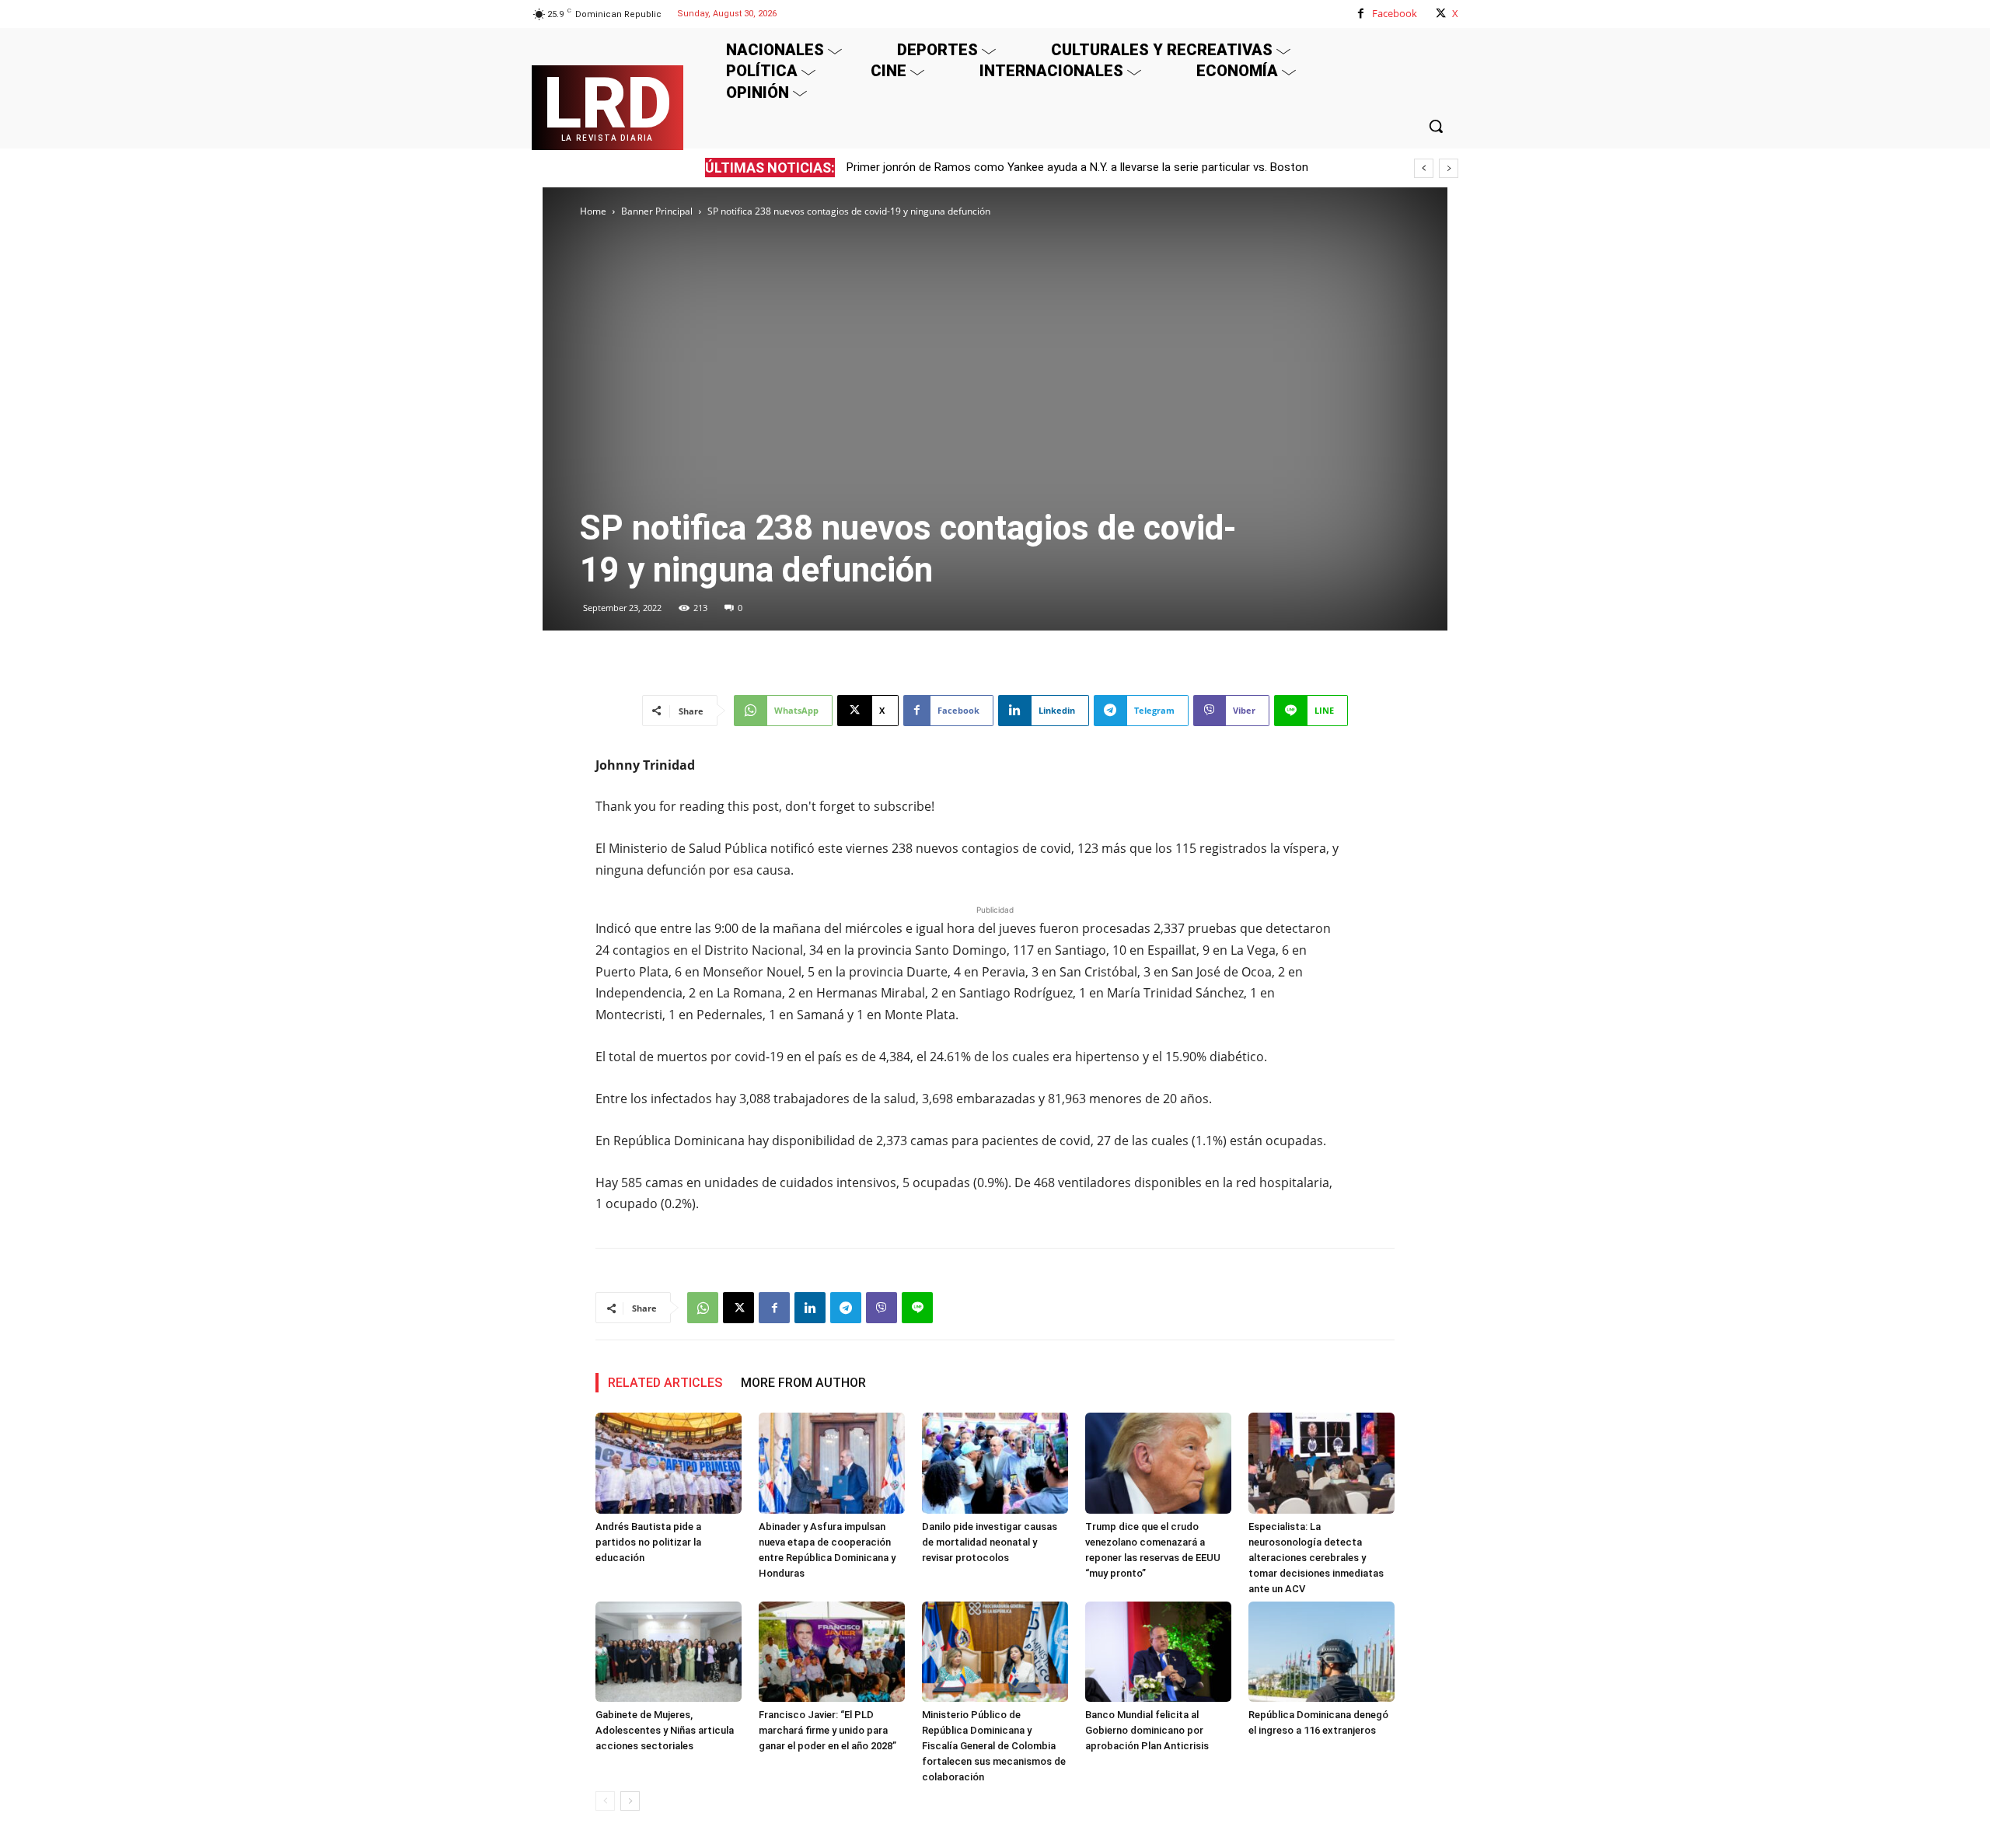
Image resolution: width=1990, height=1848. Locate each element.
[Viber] (882, 1308)
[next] (1449, 168)
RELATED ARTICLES (665, 1383)
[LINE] (917, 1308)
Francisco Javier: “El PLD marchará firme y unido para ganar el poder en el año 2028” (827, 1730)
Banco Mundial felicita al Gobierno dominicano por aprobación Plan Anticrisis (1147, 1730)
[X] (1441, 14)
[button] (1436, 126)
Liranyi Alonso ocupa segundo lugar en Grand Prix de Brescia (1002, 167)
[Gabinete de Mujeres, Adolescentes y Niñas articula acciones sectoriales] (669, 1652)
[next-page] (630, 1801)
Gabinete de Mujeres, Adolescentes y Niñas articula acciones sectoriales (665, 1730)
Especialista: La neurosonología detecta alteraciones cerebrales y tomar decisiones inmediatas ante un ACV (1316, 1558)
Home (593, 211)
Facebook (1395, 13)
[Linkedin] (810, 1308)
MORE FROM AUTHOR (803, 1383)
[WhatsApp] (703, 1308)
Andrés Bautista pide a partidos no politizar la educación (648, 1542)
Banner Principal (657, 211)
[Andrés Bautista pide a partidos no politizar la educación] (669, 1463)
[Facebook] (1361, 14)
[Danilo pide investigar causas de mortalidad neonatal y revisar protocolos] (995, 1463)
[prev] (1424, 168)
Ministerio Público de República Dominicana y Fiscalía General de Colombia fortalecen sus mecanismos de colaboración (994, 1746)
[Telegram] (846, 1308)
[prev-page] (605, 1801)
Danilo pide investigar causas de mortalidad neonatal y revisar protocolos (990, 1542)
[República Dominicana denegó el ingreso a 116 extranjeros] (1321, 1652)
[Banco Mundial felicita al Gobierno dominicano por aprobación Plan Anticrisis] (1158, 1652)
